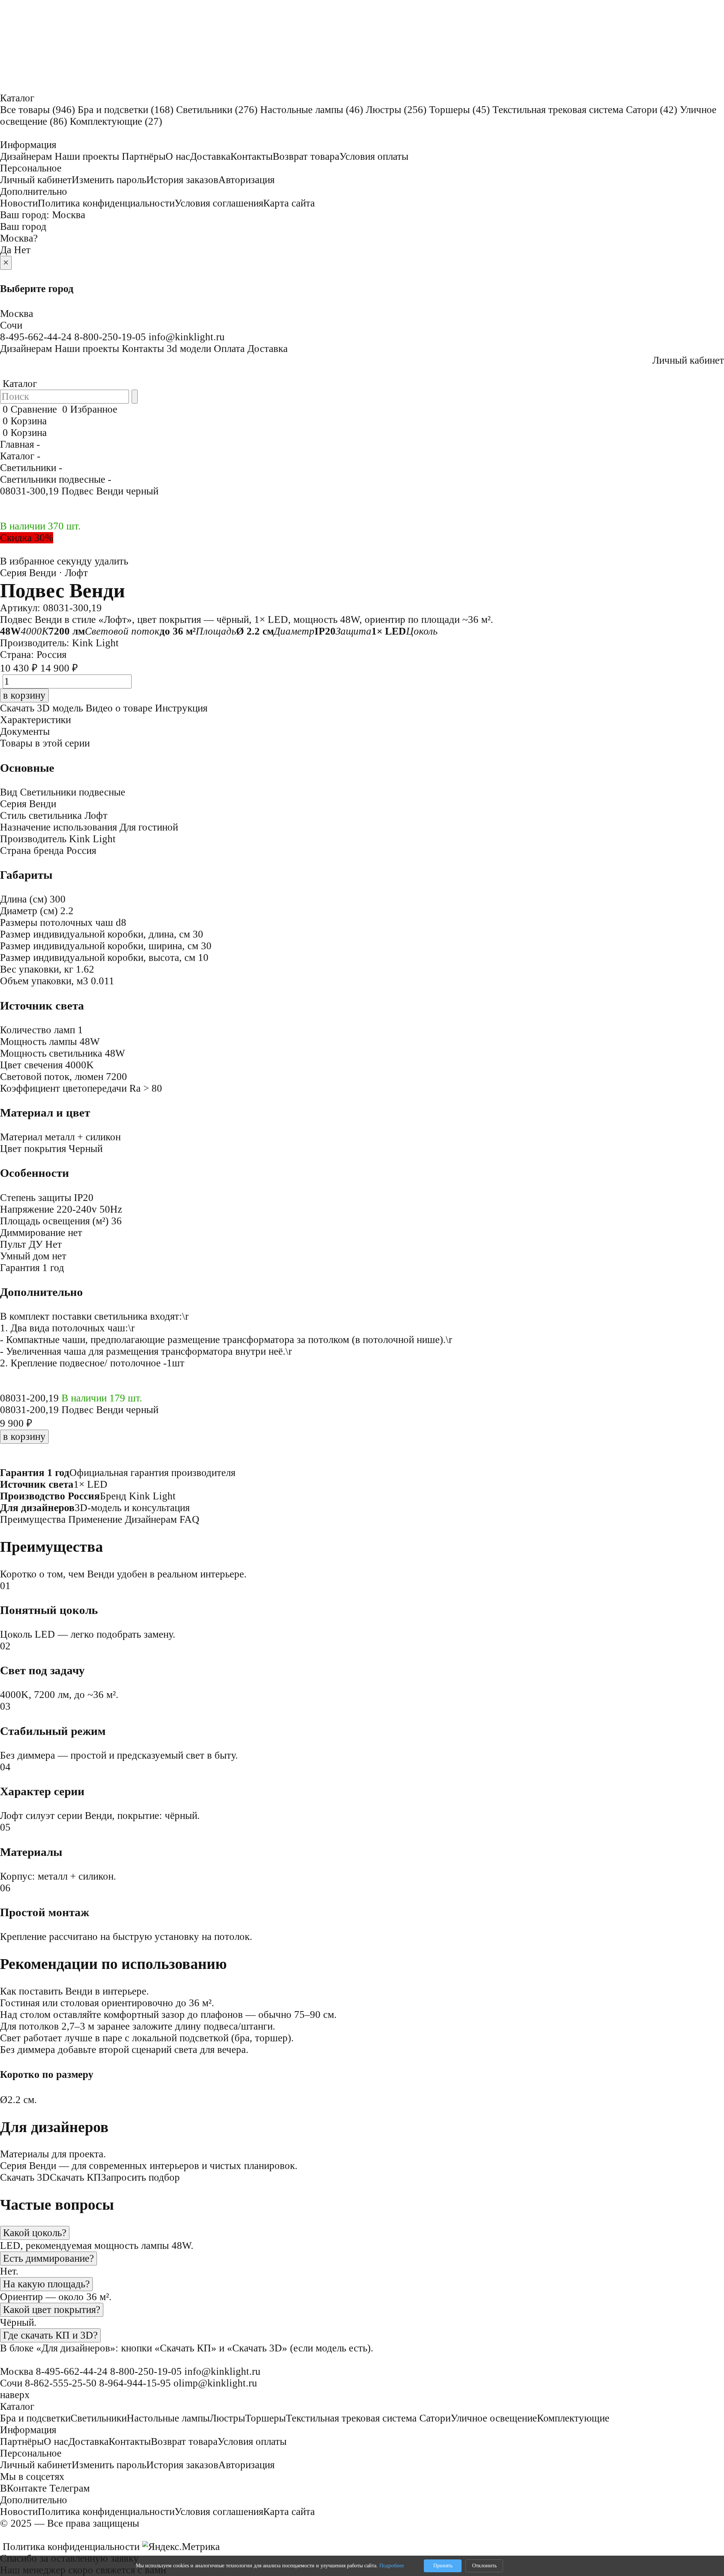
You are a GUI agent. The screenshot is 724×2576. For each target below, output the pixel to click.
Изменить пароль (109, 180)
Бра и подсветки (126, 110)
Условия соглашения (219, 203)
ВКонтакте (23, 2488)
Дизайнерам (26, 156)
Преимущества (33, 1519)
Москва (69, 215)
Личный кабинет (36, 180)
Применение (95, 1519)
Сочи (11, 325)
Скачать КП (75, 2177)
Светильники (217, 110)
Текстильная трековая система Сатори (585, 110)
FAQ (189, 1519)
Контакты (252, 156)
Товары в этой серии (45, 743)
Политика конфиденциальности (106, 203)
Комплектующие (116, 121)
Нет (22, 250)
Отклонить (484, 2566)
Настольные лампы (312, 110)
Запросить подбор (140, 2177)
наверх (15, 2395)
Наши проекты (87, 156)
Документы (25, 731)
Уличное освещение (494, 2418)
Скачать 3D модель (41, 708)
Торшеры (459, 110)
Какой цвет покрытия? (52, 2310)
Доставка (210, 156)
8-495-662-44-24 (36, 337)
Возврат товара (306, 156)
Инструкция (181, 708)
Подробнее (392, 2566)
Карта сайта (289, 203)
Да (6, 250)
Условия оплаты (374, 156)
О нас (178, 156)
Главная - (20, 444)
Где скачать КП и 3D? (50, 2335)
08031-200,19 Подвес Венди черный (79, 1410)
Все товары (38, 110)
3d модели (189, 349)
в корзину (24, 1436)
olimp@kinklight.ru (215, 2383)
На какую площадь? (46, 2284)
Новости (19, 203)
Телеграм (70, 2488)
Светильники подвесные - (56, 479)
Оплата (229, 349)
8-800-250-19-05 (110, 337)
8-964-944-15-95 (135, 2383)
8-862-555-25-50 (61, 2383)
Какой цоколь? (35, 2233)
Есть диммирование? (48, 2258)
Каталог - (20, 456)
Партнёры (144, 156)
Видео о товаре (119, 708)
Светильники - (31, 468)
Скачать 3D (25, 2177)
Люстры (396, 110)
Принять (443, 2566)
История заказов (182, 180)
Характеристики (35, 720)
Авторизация (246, 180)
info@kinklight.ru (187, 337)
